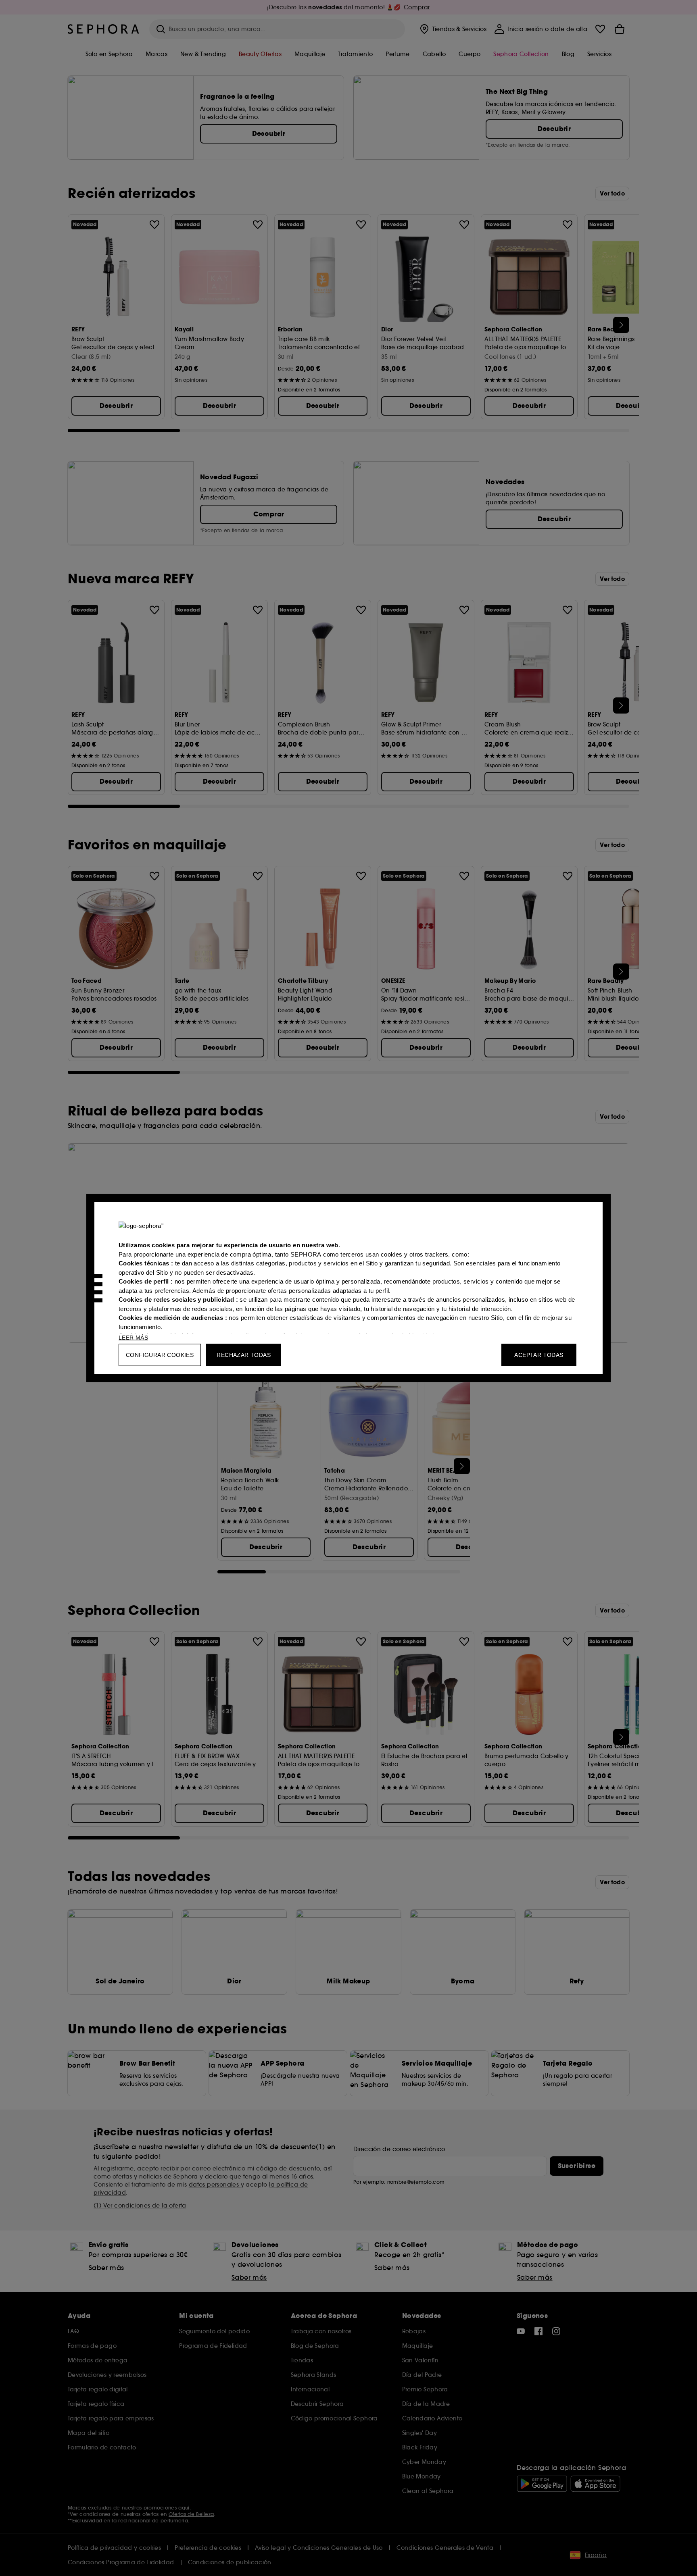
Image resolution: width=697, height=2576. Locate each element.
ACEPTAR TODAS (539, 1355)
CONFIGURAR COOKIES (160, 1355)
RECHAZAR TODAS (244, 1355)
